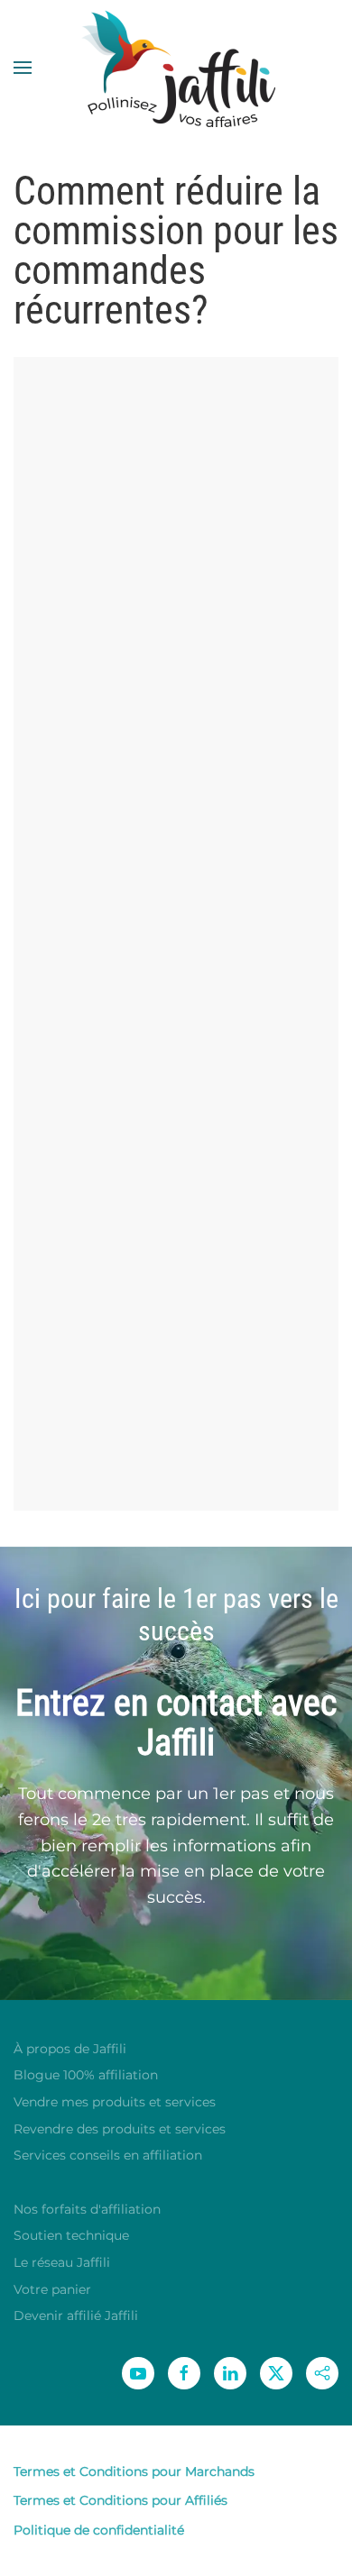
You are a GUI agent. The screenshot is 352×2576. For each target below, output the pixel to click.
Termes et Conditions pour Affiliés (120, 2500)
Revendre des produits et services (120, 2129)
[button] (23, 68)
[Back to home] (176, 68)
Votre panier (52, 2289)
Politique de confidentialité (99, 2530)
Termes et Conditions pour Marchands (134, 2471)
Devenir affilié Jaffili (76, 2316)
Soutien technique (71, 2235)
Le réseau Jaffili (62, 2262)
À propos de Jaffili (70, 2049)
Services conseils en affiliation (108, 2155)
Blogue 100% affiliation (86, 2075)
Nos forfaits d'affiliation (87, 2209)
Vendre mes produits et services (115, 2102)
